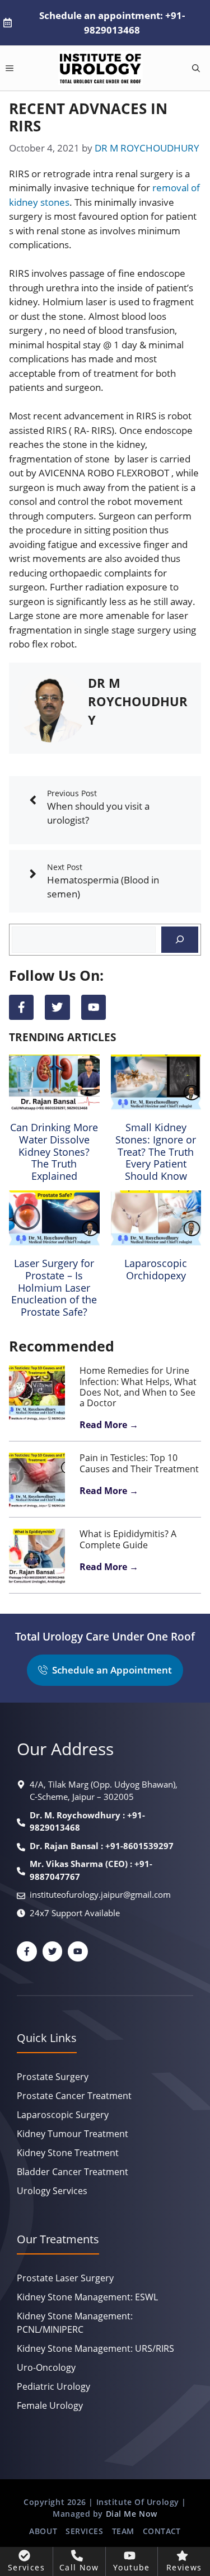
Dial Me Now (132, 2514)
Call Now (79, 2567)
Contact (162, 2531)
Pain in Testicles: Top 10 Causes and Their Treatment (139, 1463)
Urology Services (52, 2191)
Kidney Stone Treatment (68, 2153)
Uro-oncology (46, 2367)
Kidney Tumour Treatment (73, 2134)
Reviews (184, 2567)
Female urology (50, 2405)
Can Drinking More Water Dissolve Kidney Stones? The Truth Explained (54, 1151)
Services (84, 2531)
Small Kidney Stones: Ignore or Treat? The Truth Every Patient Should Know (156, 1151)
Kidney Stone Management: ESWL (87, 2297)
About (43, 2531)
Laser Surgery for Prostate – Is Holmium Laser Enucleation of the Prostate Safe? (54, 1287)
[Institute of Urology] (101, 68)
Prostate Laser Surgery (65, 2278)
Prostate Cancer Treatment (74, 2096)
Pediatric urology (53, 2386)
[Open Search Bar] (196, 68)
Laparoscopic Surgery (63, 2115)
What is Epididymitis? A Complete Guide (128, 1539)
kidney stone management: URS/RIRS (95, 2348)
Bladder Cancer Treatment (73, 2172)
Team (123, 2531)
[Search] (180, 940)
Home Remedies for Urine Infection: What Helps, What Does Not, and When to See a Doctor (138, 1387)
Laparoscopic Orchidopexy (156, 1269)
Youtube (132, 2567)
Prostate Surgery (53, 2077)
